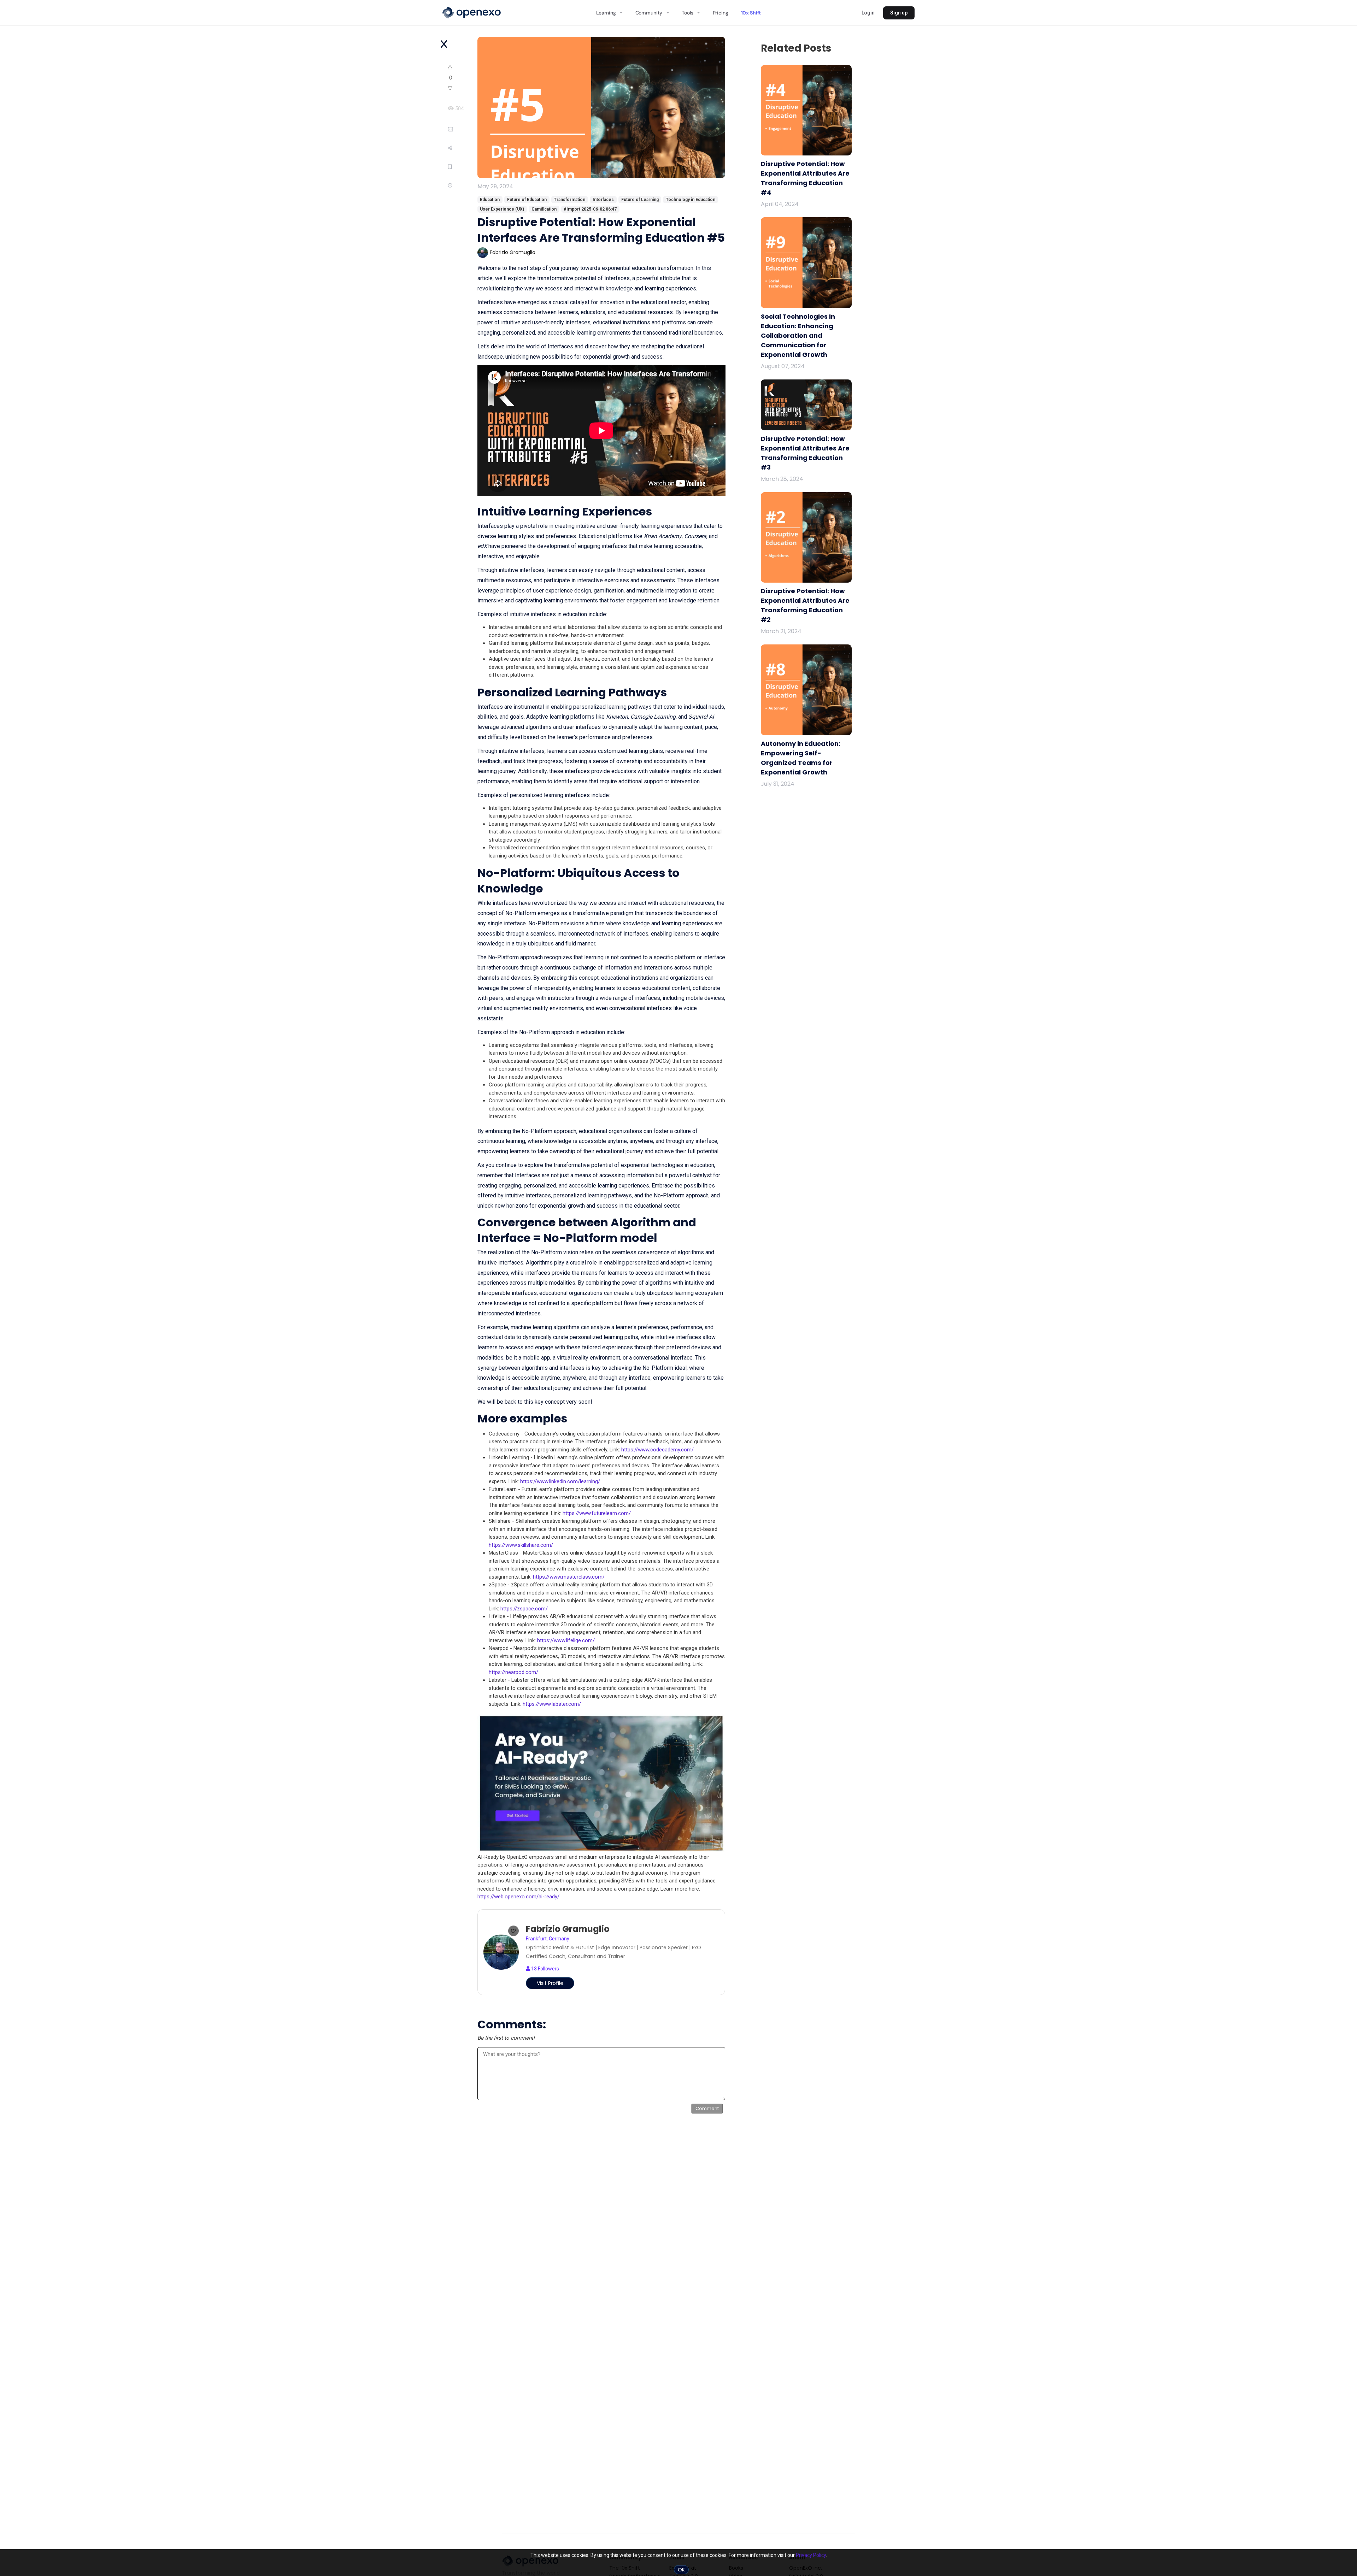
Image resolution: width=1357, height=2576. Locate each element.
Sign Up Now (598, 290)
